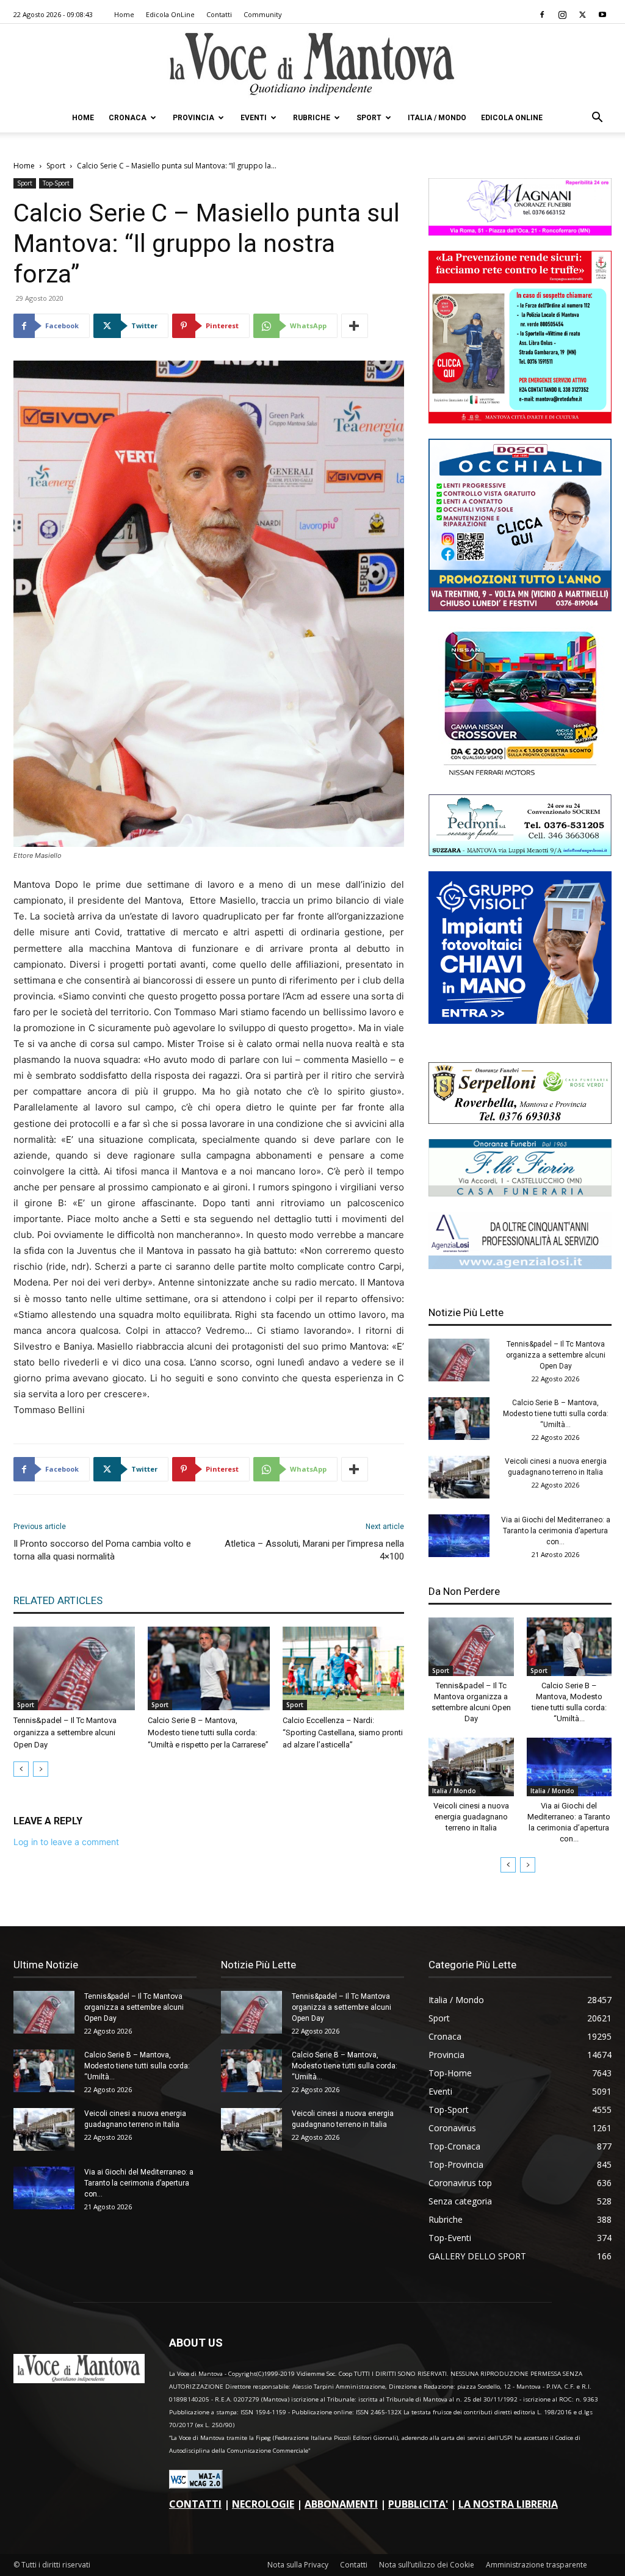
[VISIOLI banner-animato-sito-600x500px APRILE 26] (520, 1020)
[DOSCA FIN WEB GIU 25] (520, 608)
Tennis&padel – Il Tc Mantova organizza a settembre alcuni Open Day (65, 1732)
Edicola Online (512, 118)
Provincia (193, 118)
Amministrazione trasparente (536, 2565)
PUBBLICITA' (418, 2504)
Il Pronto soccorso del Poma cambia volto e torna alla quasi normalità (102, 1550)
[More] (355, 326)
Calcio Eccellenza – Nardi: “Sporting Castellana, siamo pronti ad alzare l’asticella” (343, 1732)
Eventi (254, 118)
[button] (597, 119)
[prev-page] (21, 1769)
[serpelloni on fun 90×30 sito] (520, 1121)
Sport (369, 118)
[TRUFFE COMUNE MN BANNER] (520, 420)
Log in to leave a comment (66, 1842)
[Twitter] (582, 15)
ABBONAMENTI (341, 2504)
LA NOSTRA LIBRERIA (508, 2504)
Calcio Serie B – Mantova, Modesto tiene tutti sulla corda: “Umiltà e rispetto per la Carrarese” (208, 1732)
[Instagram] (562, 15)
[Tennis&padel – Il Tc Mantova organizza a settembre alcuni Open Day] (74, 1668)
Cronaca (128, 118)
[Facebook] (542, 15)
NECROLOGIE (263, 2504)
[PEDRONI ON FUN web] (520, 853)
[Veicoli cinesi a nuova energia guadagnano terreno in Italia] (459, 1477)
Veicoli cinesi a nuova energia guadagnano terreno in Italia (471, 1817)
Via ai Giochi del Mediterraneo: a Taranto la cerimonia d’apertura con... (556, 1531)
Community (263, 14)
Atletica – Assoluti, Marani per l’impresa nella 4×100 (314, 1550)
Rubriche (312, 118)
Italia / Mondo (437, 118)
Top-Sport (56, 183)
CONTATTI (195, 2504)
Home (124, 14)
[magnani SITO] (520, 232)
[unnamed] (520, 1266)
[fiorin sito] (520, 1193)
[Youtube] (602, 15)
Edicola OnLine (170, 14)
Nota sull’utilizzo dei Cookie (427, 2565)
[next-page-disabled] (41, 1769)
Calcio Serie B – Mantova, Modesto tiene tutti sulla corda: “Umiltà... (556, 1414)
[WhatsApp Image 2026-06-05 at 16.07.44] (520, 776)
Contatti (219, 14)
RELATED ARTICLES (58, 1600)
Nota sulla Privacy (298, 2565)
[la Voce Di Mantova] (312, 64)
